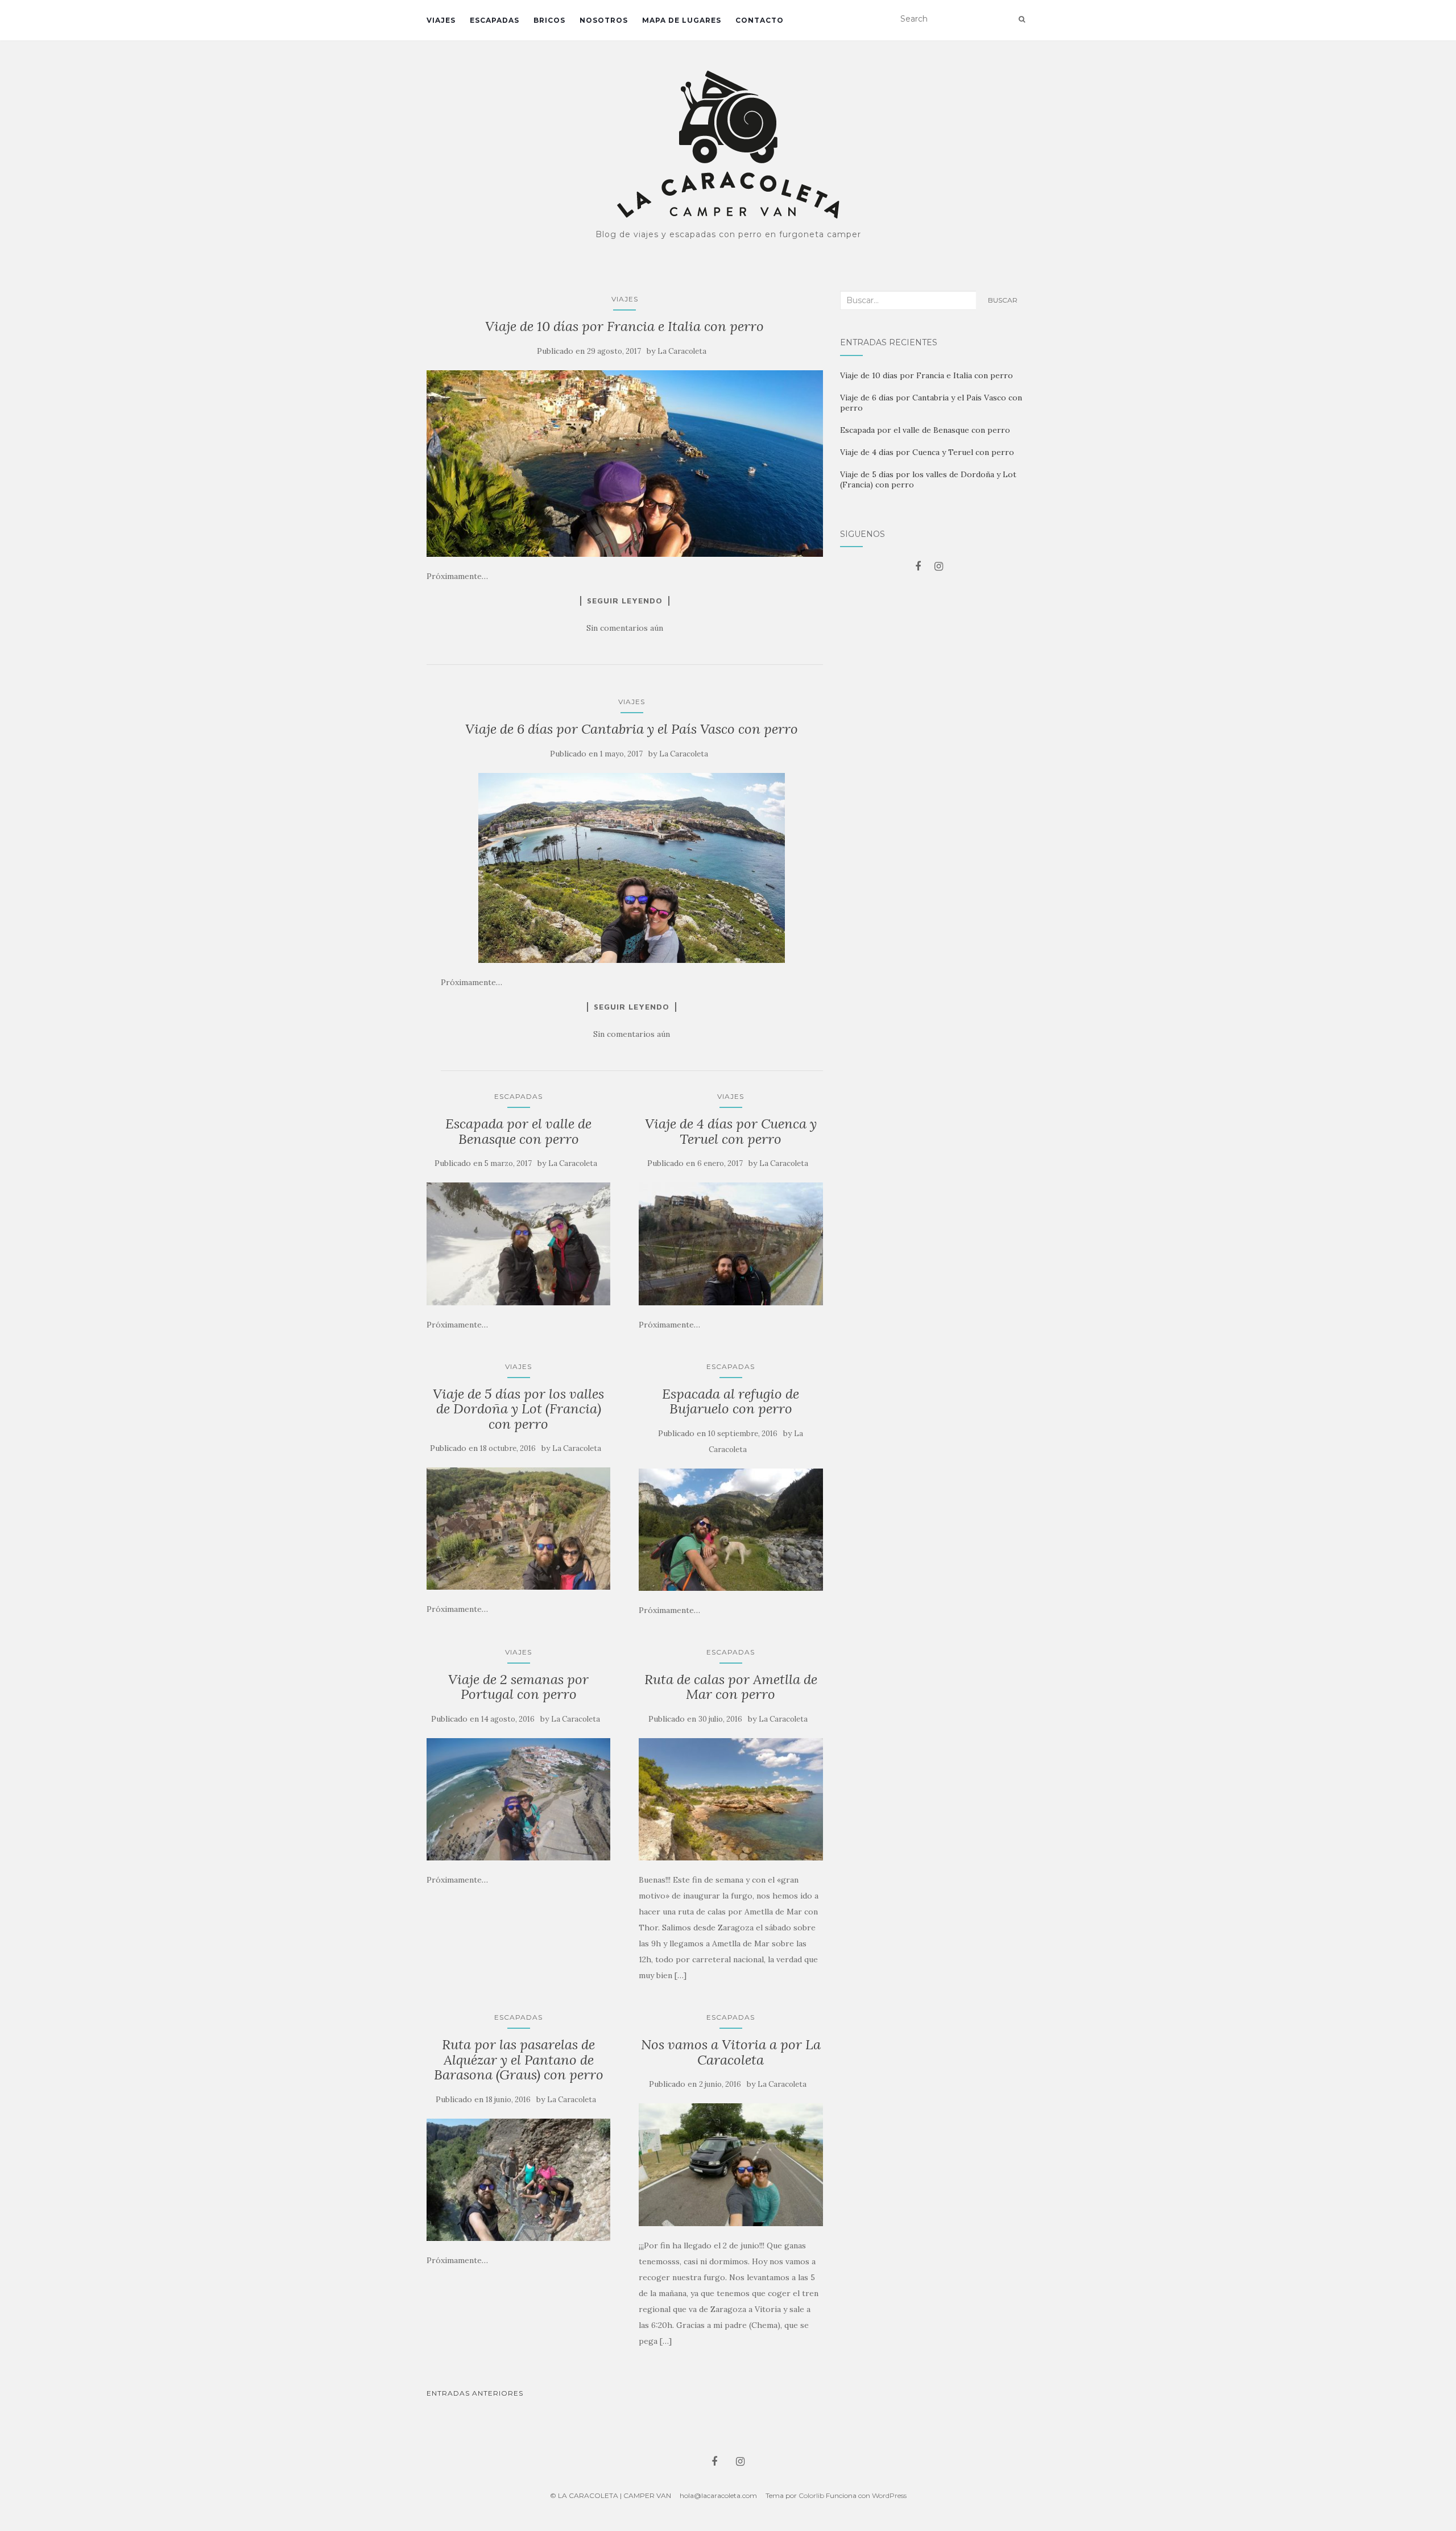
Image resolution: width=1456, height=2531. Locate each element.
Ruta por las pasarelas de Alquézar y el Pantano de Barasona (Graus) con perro (519, 2059)
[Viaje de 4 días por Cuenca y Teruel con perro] (731, 1244)
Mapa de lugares (682, 20)
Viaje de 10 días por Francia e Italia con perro (624, 326)
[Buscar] (1022, 19)
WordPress (889, 2495)
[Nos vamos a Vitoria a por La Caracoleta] (731, 2165)
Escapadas (495, 20)
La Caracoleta (682, 351)
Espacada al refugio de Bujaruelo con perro (731, 1401)
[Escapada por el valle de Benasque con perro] (518, 1244)
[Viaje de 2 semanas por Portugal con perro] (518, 1800)
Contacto (760, 20)
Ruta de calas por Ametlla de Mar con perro (731, 1687)
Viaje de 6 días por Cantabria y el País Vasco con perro (632, 729)
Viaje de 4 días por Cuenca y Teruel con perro (731, 1131)
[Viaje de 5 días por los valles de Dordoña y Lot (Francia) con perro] (518, 1529)
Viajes (441, 20)
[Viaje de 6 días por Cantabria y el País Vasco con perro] (632, 868)
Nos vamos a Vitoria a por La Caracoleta (731, 2052)
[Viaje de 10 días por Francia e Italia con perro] (625, 464)
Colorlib (811, 2495)
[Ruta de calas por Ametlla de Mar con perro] (731, 1800)
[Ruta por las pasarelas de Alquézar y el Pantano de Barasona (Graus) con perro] (518, 2180)
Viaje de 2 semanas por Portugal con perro (518, 1687)
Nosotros (604, 20)
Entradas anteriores (475, 2393)
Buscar (1003, 300)
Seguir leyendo (625, 601)
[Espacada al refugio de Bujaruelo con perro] (731, 1530)
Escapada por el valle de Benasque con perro (518, 1131)
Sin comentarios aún (625, 628)
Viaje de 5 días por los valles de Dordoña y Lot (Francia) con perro (518, 1409)
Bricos (549, 20)
